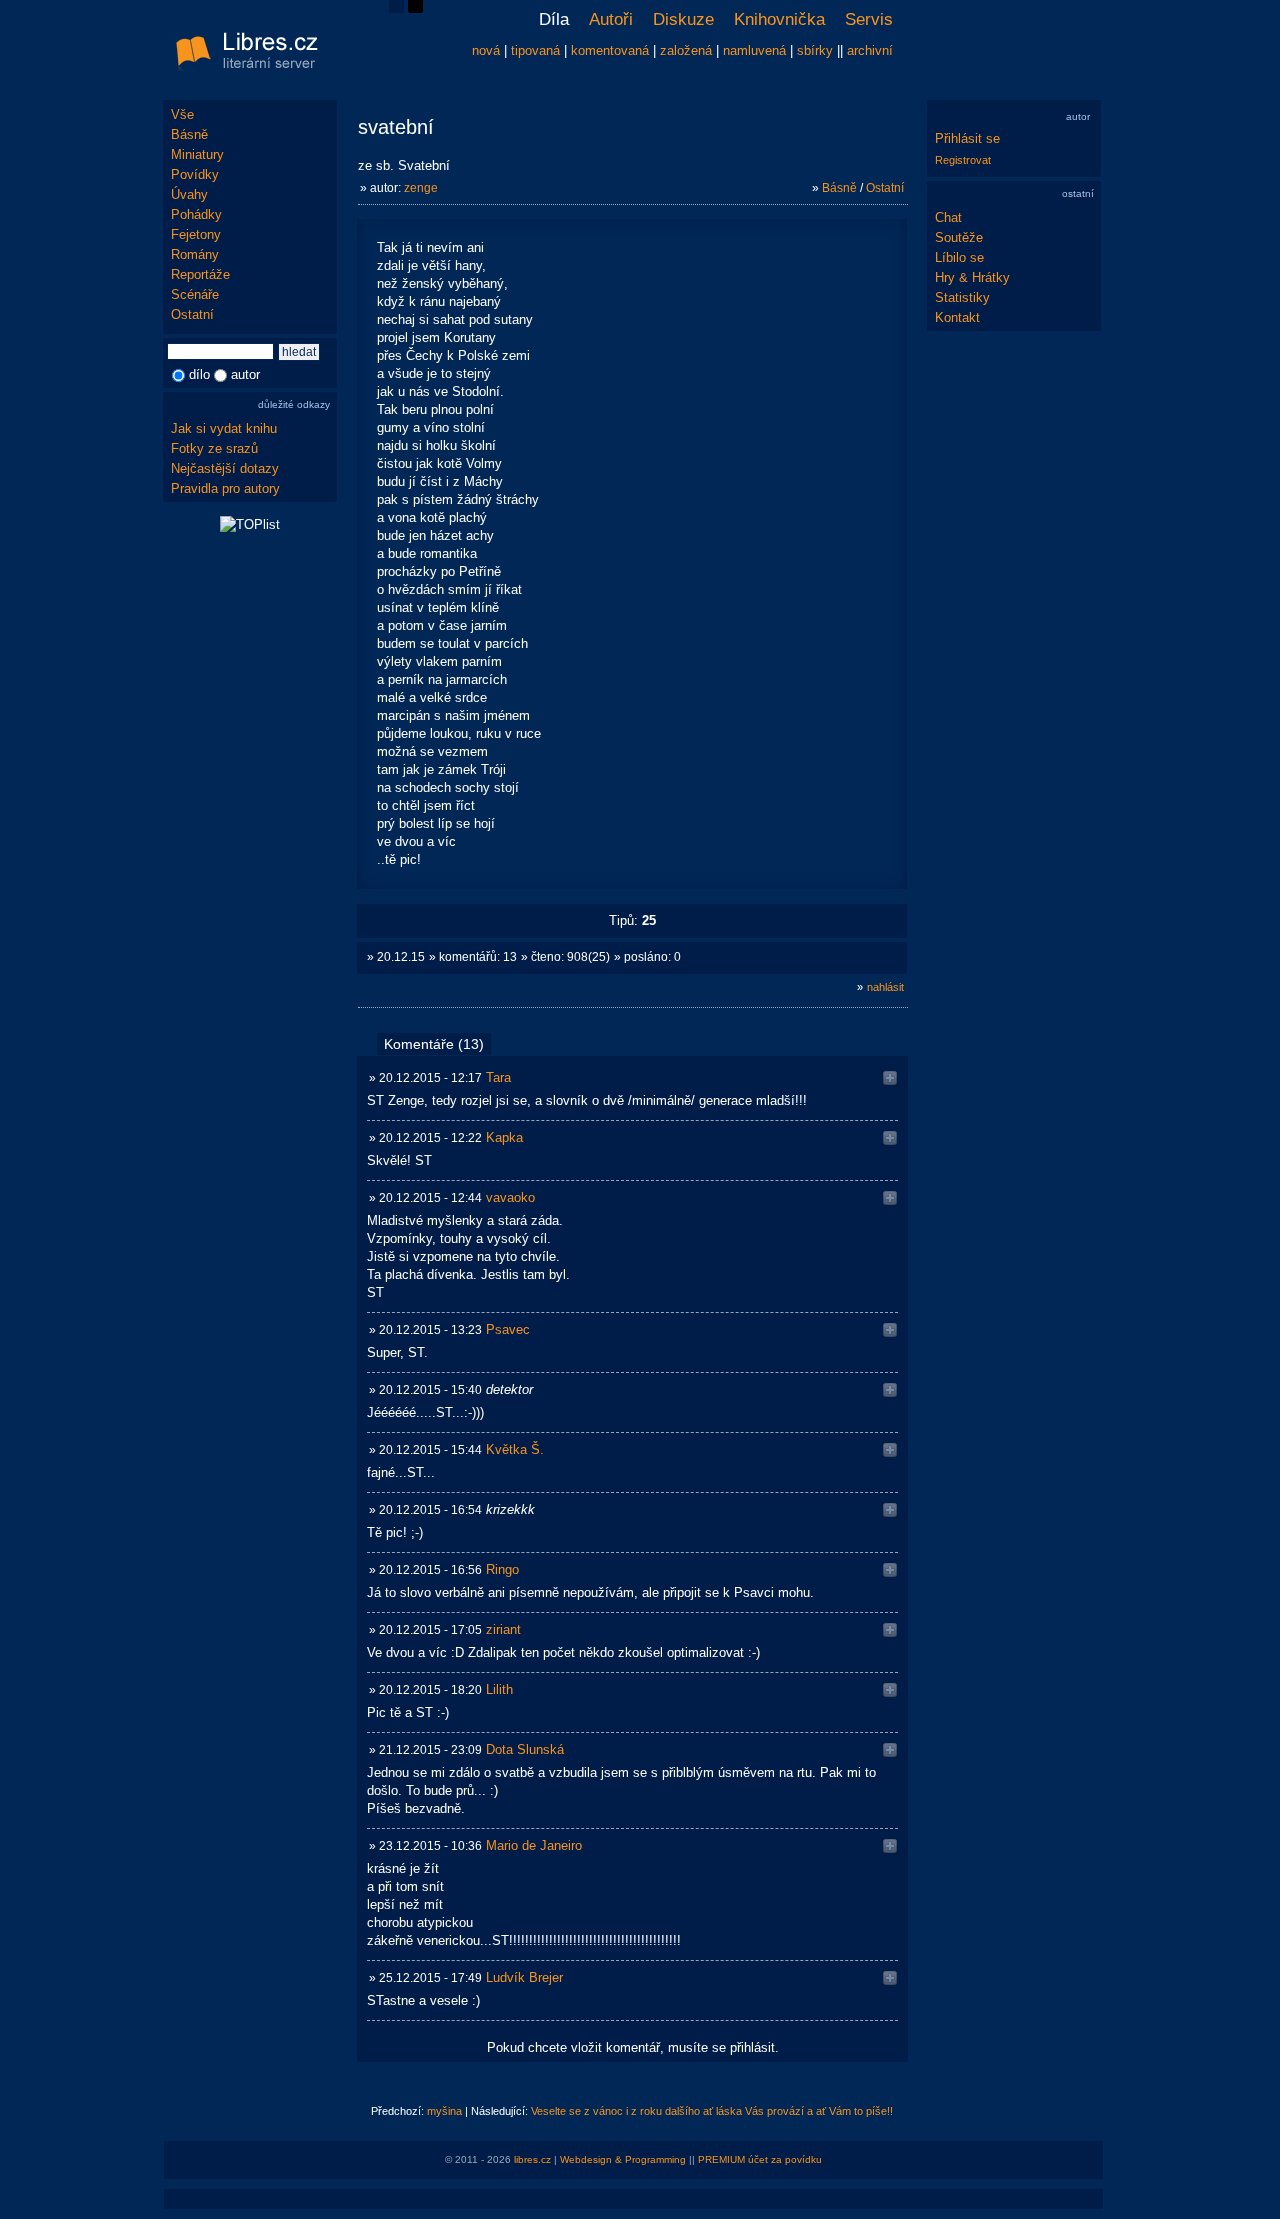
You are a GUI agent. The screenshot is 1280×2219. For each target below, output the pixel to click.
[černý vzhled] (415, 8)
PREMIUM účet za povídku (760, 2159)
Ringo (502, 1569)
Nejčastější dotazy (225, 468)
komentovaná (610, 50)
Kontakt (957, 317)
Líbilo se (959, 257)
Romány (195, 254)
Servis (869, 19)
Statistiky (962, 297)
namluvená (754, 50)
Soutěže (959, 237)
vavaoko (510, 1197)
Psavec (508, 1329)
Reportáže (200, 274)
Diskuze (683, 19)
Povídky (195, 174)
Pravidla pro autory (225, 488)
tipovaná (535, 50)
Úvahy (189, 194)
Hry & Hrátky (972, 277)
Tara (498, 1077)
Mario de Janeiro (534, 1845)
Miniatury (197, 154)
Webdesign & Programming (623, 2159)
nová (486, 50)
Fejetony (196, 234)
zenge (421, 188)
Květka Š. (515, 1449)
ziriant (503, 1629)
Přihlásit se (967, 138)
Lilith (499, 1689)
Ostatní (192, 314)
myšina (444, 2111)
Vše (182, 114)
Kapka (504, 1137)
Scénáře (195, 294)
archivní (870, 50)
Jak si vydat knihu (224, 428)
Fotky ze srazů (214, 448)
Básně (189, 134)
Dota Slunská (525, 1749)
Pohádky (196, 214)
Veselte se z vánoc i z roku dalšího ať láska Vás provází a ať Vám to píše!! (712, 2111)
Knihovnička (779, 19)
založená (686, 50)
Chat (948, 217)
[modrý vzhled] (396, 8)
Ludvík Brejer (524, 1977)
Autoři (611, 19)
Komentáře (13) (434, 1044)
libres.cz (532, 2159)
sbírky (815, 50)
